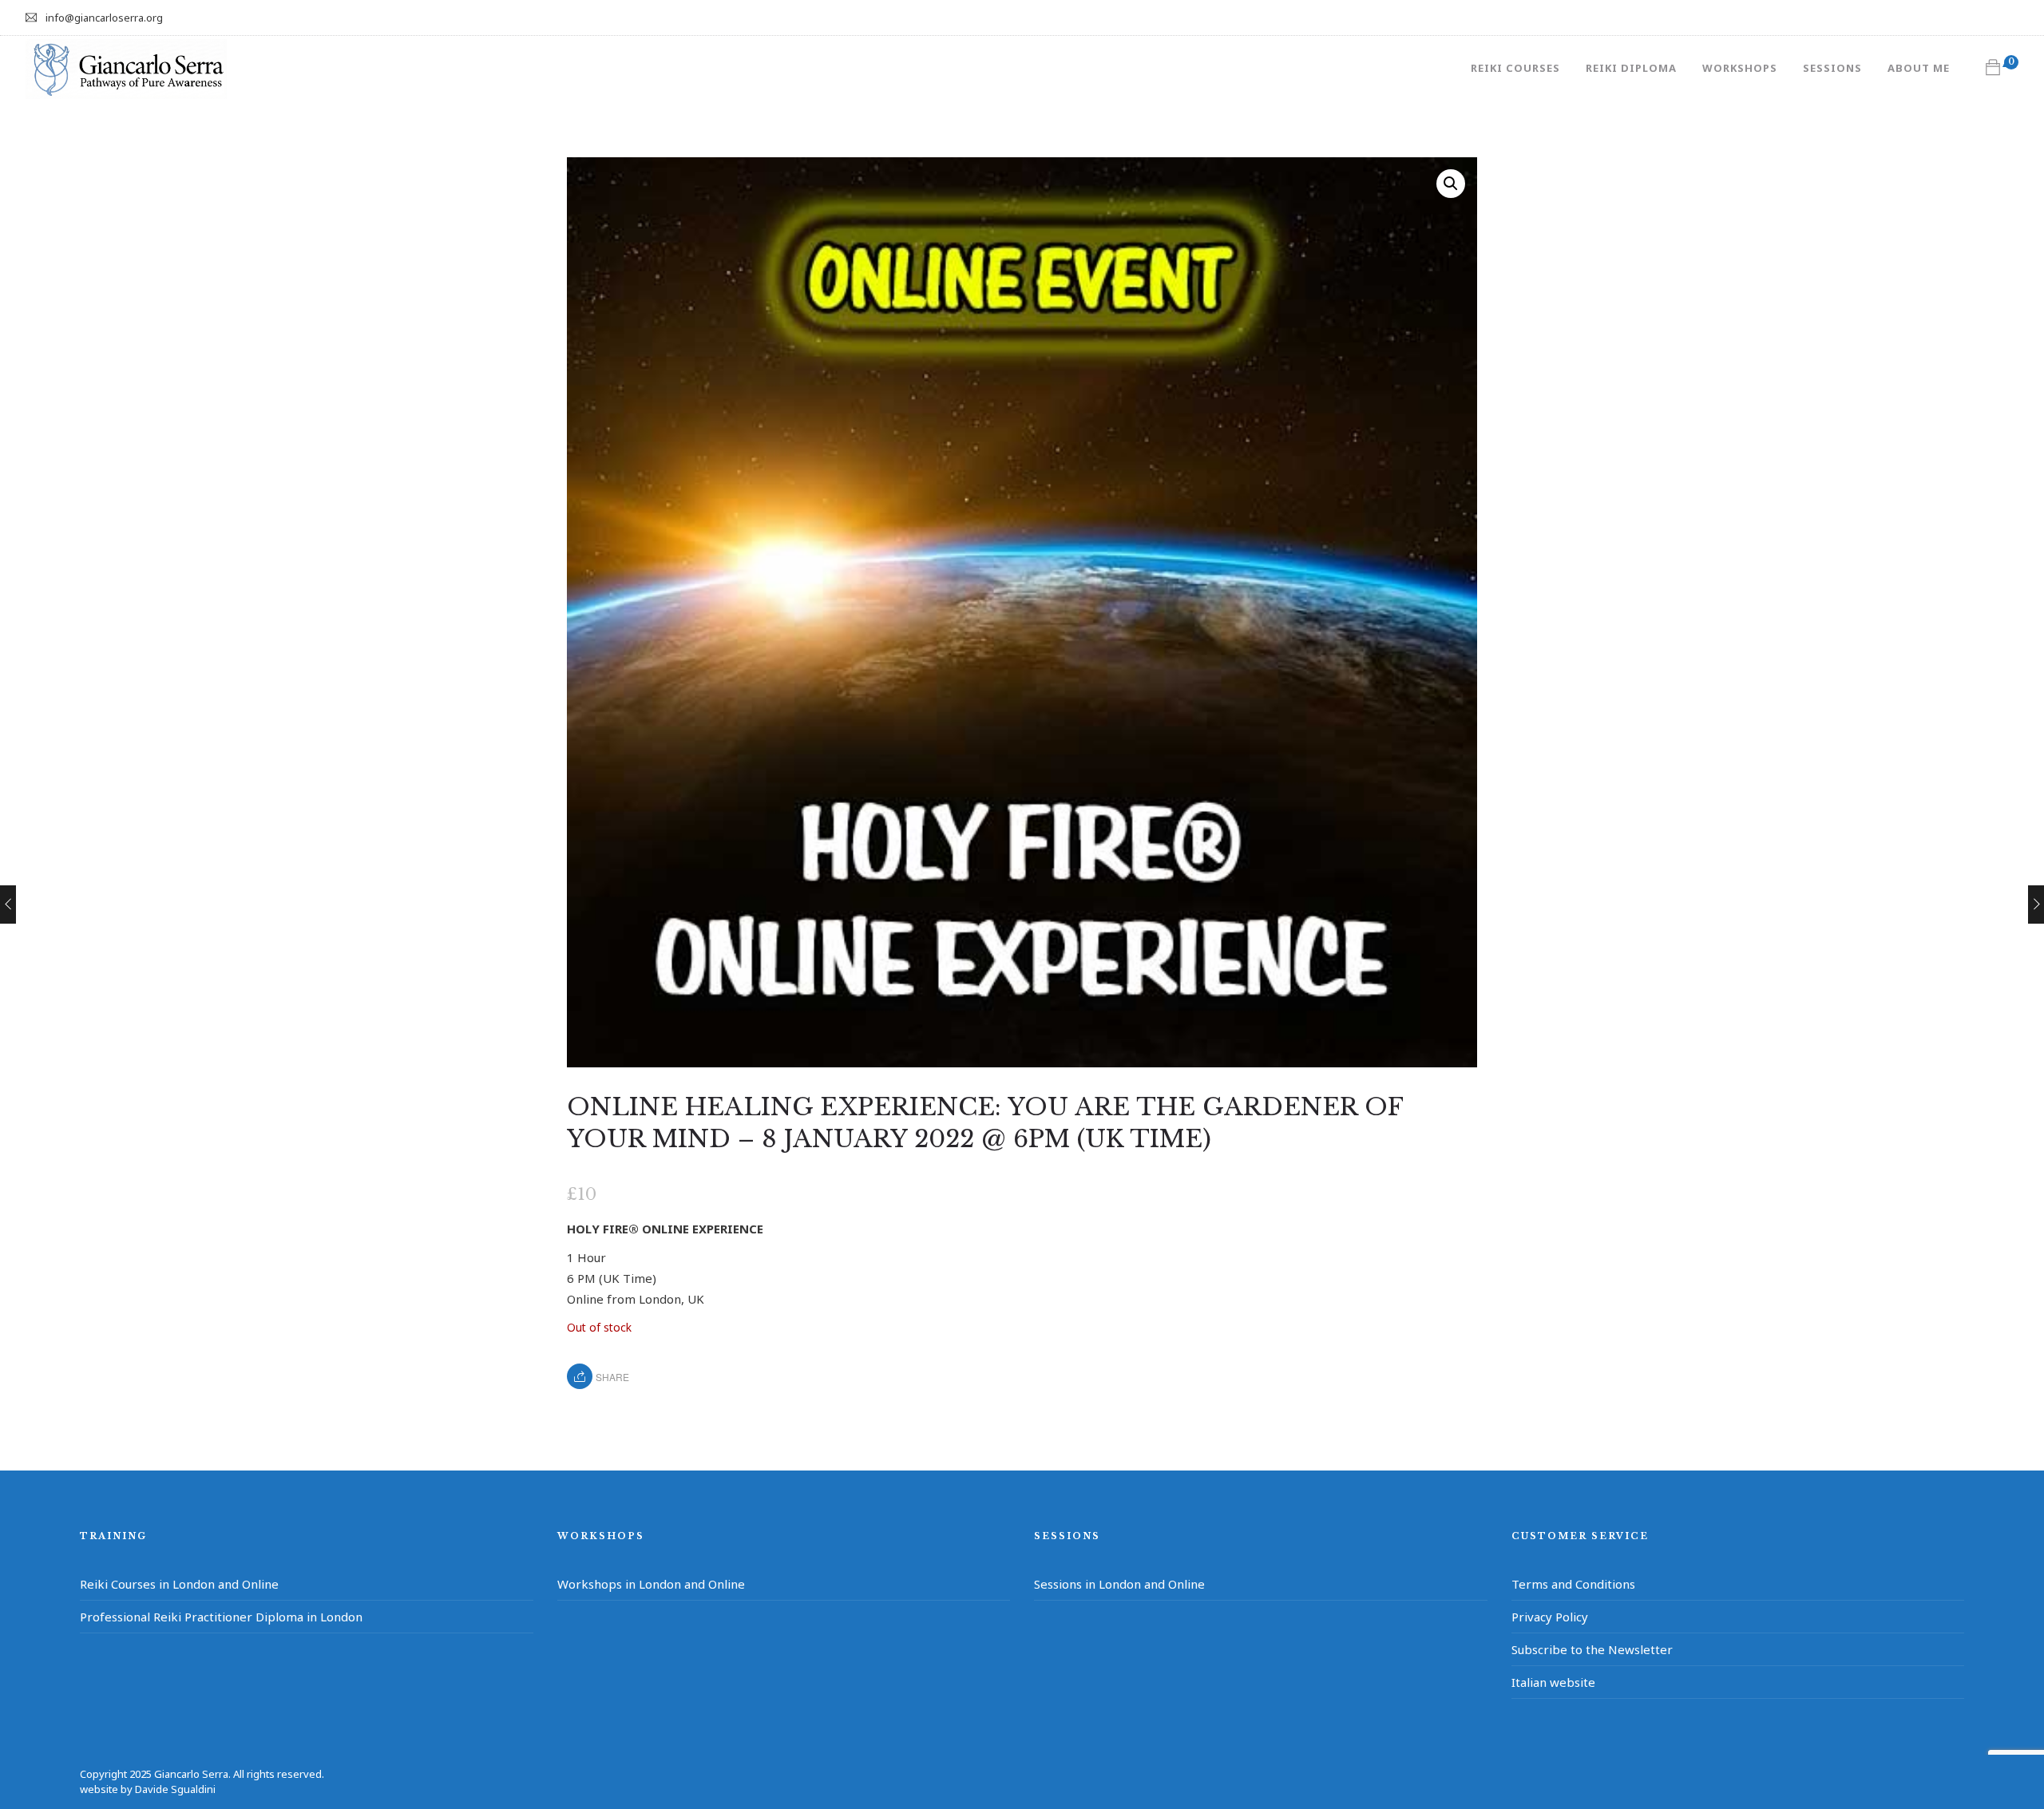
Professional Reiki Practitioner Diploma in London (221, 1617)
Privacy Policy (1550, 1617)
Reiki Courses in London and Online (179, 1584)
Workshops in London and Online (651, 1584)
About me (1919, 68)
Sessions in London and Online (1119, 1584)
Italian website (1553, 1682)
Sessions (1832, 68)
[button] (1451, 184)
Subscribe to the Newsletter (1592, 1649)
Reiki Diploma (1631, 68)
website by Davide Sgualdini (148, 1789)
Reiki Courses (1515, 68)
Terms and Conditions (1573, 1584)
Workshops (1740, 68)
